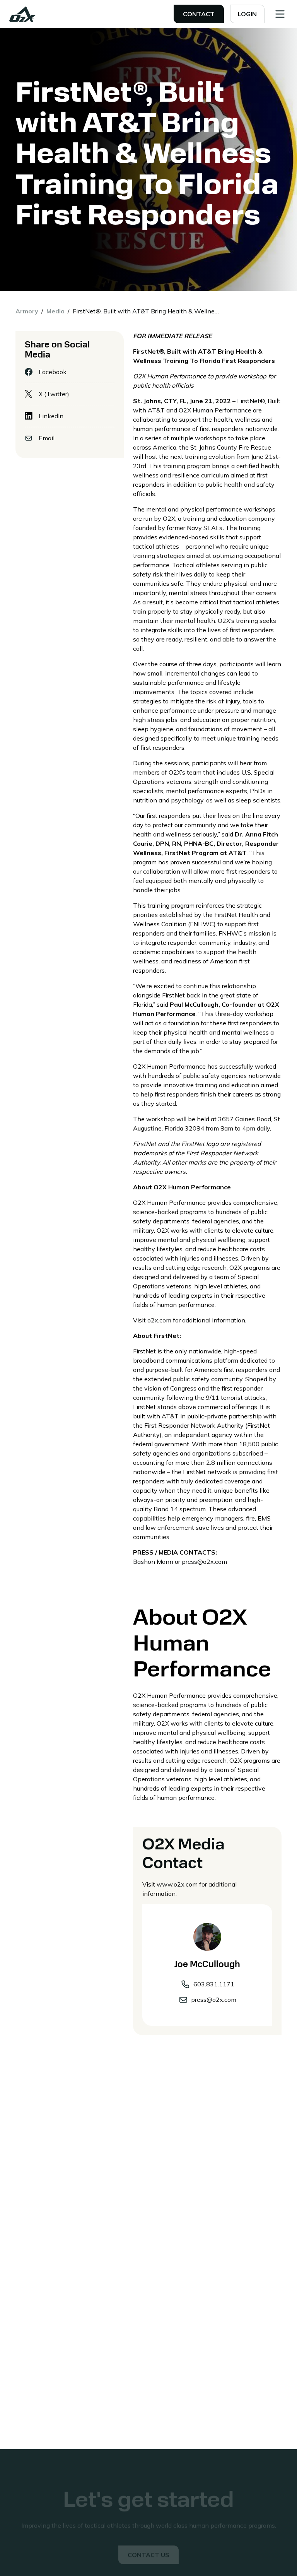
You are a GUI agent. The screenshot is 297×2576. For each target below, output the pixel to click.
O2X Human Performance (214, 410)
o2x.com (159, 1320)
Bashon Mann (153, 1562)
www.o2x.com (177, 1884)
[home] (23, 14)
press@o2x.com (204, 1562)
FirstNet (248, 401)
